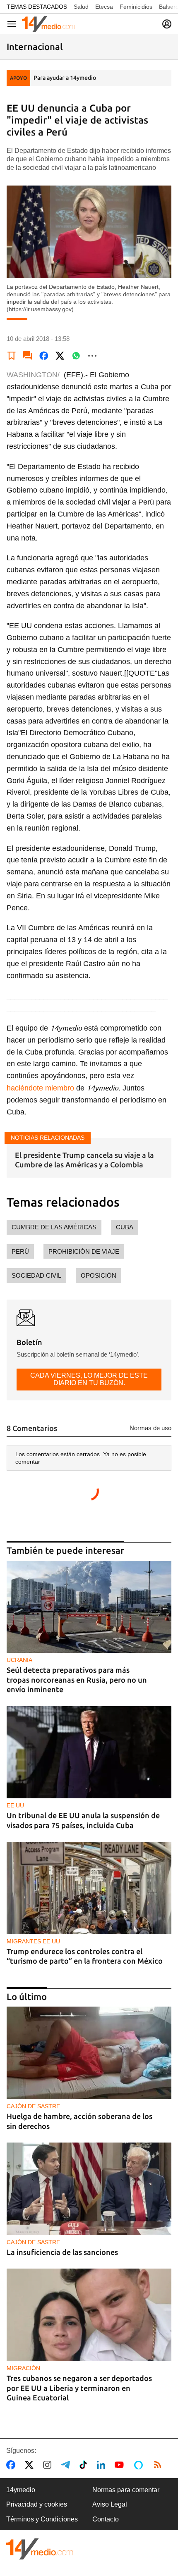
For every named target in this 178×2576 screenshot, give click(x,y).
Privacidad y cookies (37, 2504)
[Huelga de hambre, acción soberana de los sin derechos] (89, 2053)
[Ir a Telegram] (67, 2465)
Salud (81, 7)
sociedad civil (36, 1275)
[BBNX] (40, 2549)
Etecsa (104, 7)
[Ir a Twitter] (31, 2465)
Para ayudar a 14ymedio (65, 78)
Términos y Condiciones (42, 2519)
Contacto (106, 2519)
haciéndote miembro (40, 1088)
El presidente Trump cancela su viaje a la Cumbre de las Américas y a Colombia (84, 1160)
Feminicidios (136, 7)
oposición (99, 1275)
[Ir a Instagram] (49, 2465)
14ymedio (21, 2490)
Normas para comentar (126, 2490)
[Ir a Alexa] (140, 2465)
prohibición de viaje (84, 1251)
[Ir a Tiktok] (85, 2465)
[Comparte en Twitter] (60, 356)
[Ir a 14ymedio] (48, 24)
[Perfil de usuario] (167, 24)
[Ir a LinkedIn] (103, 2465)
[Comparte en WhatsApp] (76, 356)
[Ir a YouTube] (121, 2465)
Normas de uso (150, 1428)
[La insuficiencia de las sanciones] (89, 2189)
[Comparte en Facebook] (44, 356)
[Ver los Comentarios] (28, 356)
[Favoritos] (12, 356)
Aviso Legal (110, 2504)
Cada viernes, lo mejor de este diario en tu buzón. (89, 1379)
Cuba (125, 1227)
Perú (20, 1251)
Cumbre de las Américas (54, 1227)
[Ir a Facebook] (12, 2465)
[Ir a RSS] (159, 2465)
